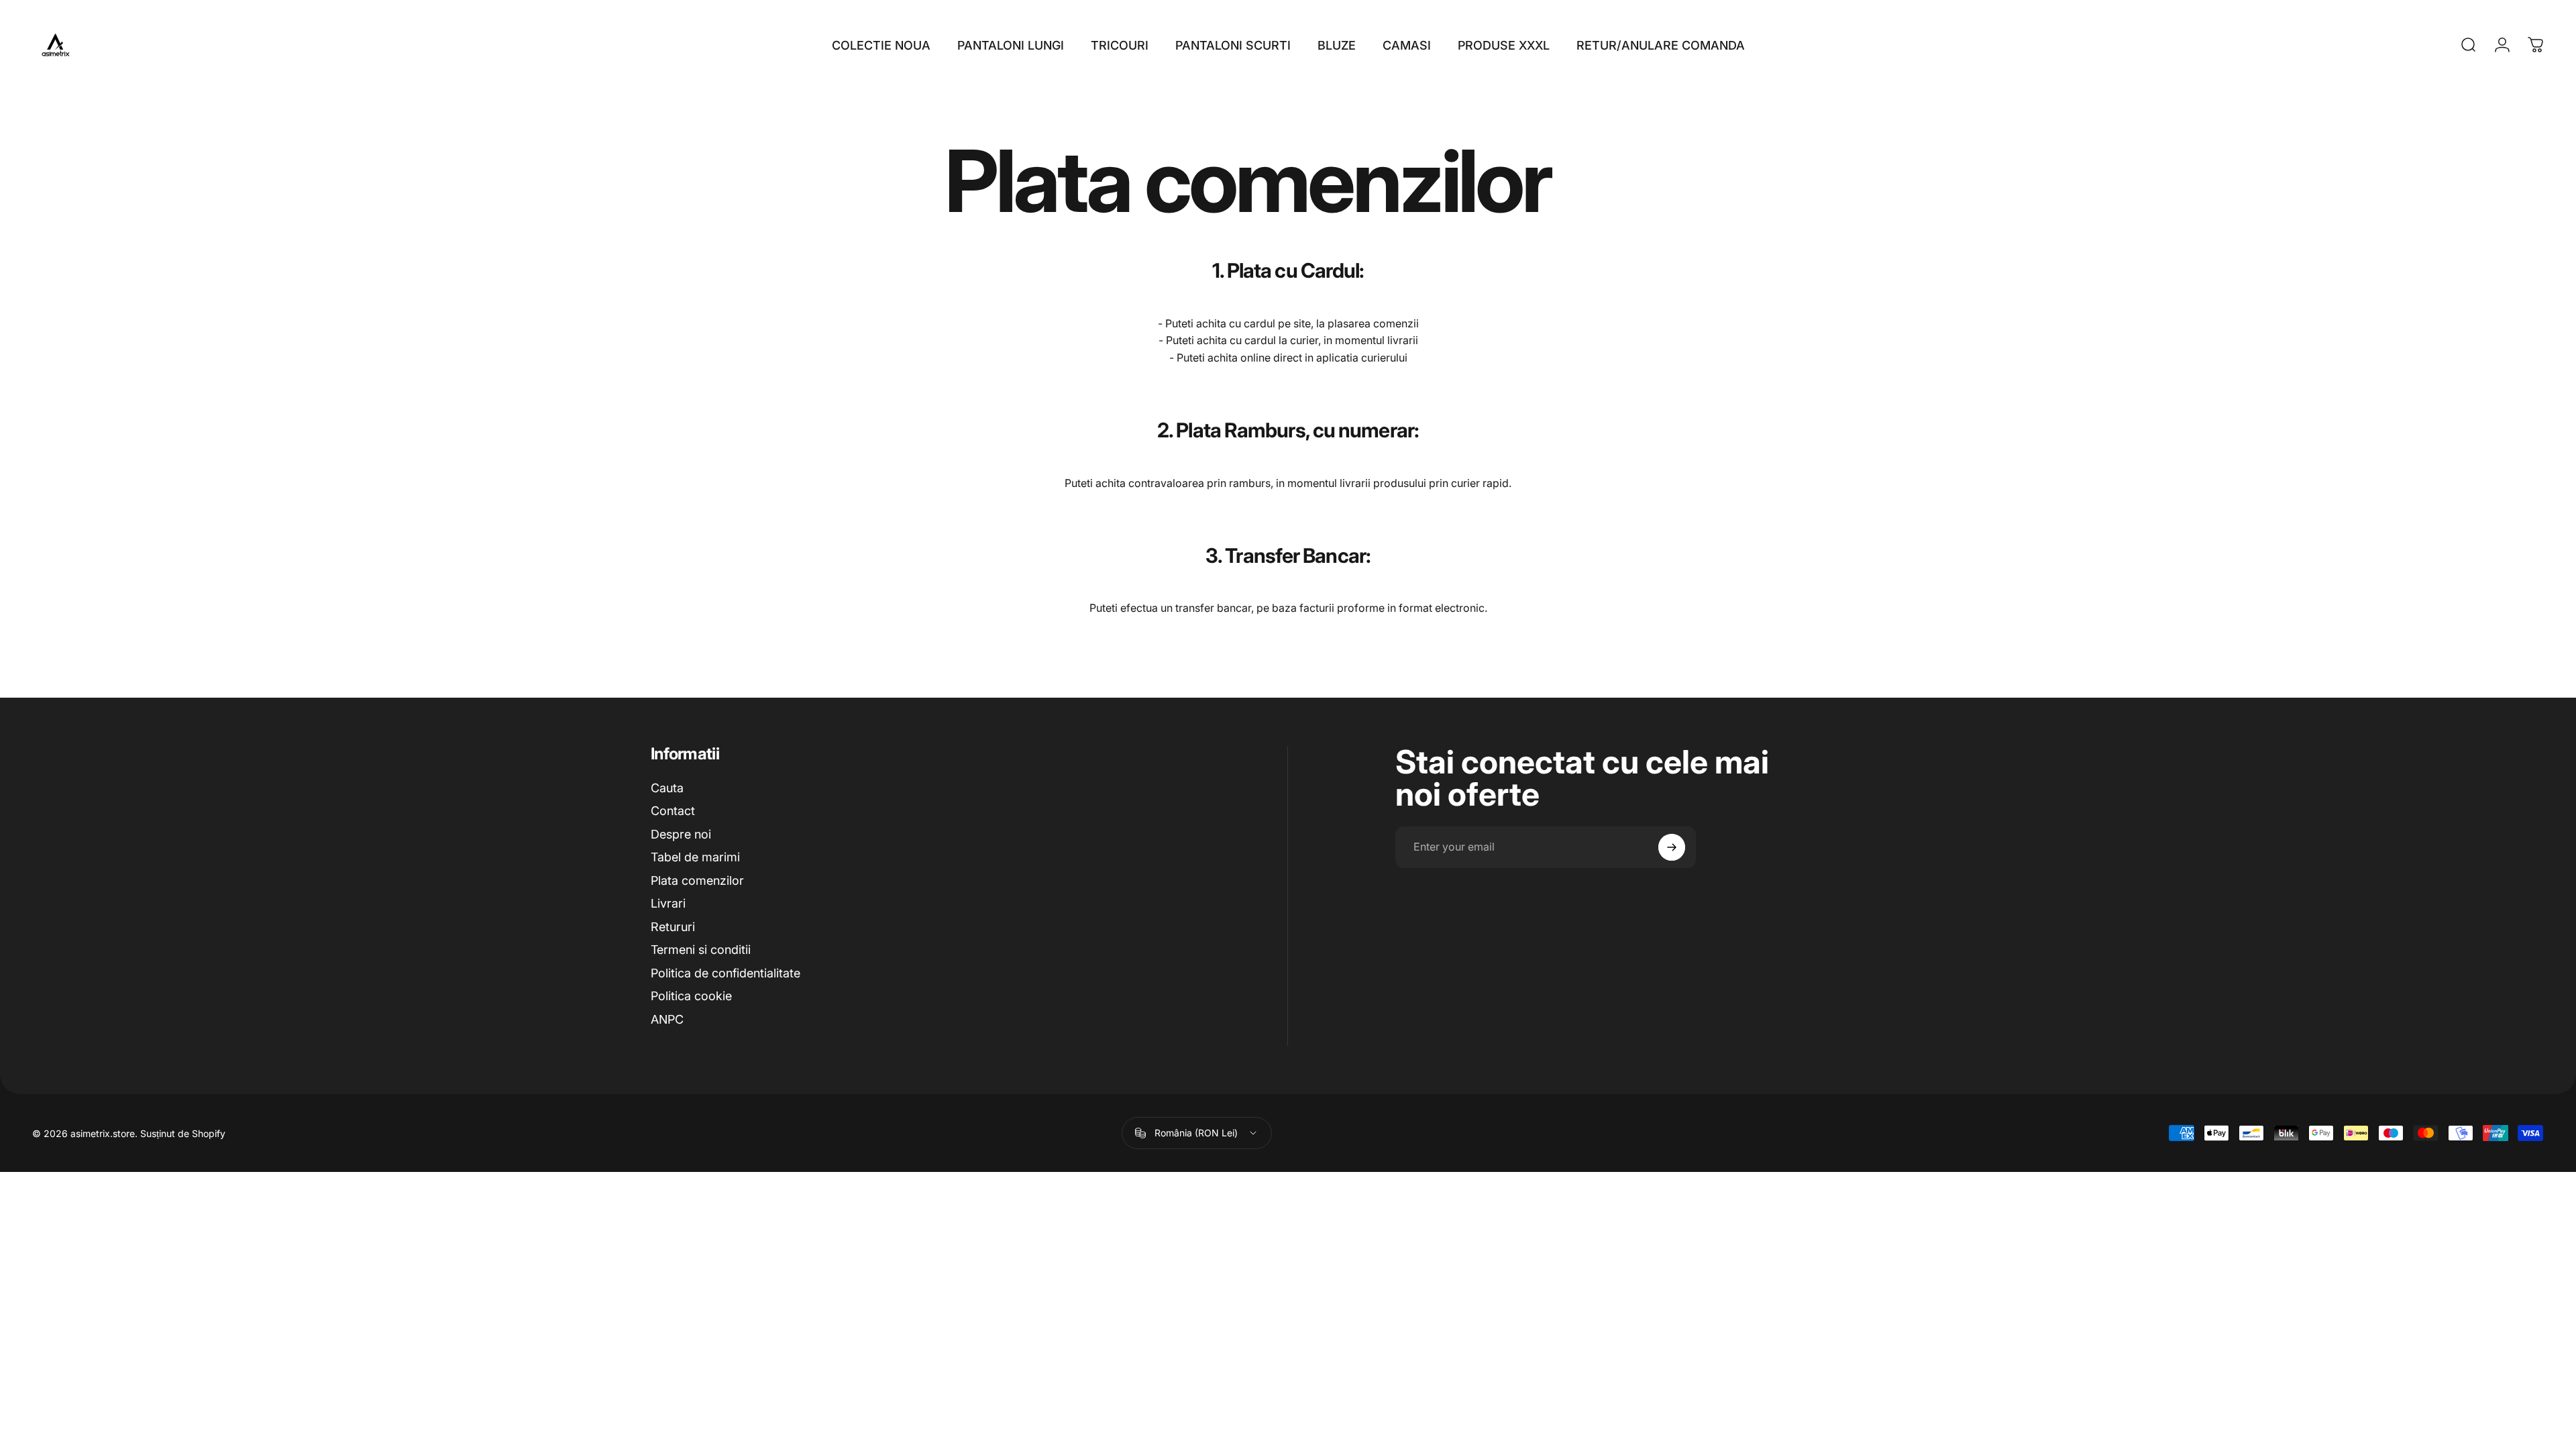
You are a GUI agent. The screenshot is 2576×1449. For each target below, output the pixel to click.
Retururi (673, 927)
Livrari (668, 903)
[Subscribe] (1672, 847)
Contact (673, 811)
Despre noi (681, 834)
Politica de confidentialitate (726, 973)
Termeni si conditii (701, 950)
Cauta (667, 788)
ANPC (667, 1019)
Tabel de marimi (695, 857)
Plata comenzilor (697, 880)
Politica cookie (691, 996)
